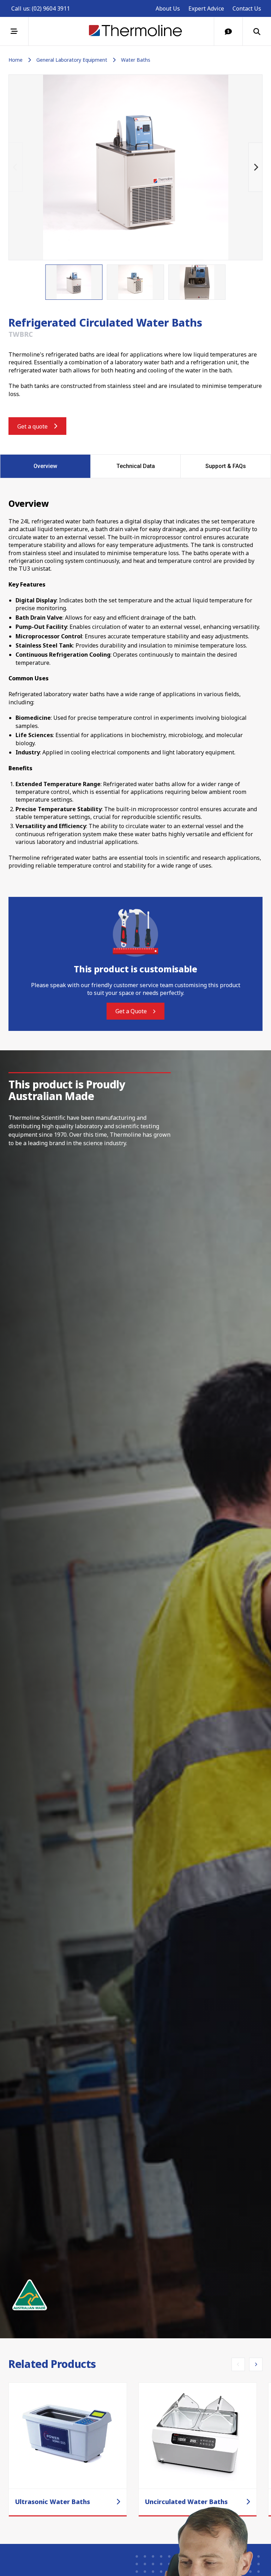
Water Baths (136, 60)
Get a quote (32, 426)
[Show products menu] (14, 31)
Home (16, 60)
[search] (257, 31)
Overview (45, 466)
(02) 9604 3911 (51, 8)
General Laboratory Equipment (72, 60)
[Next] (255, 167)
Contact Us (247, 8)
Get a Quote (131, 1011)
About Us (168, 8)
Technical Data (136, 466)
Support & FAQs (226, 466)
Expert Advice (206, 8)
